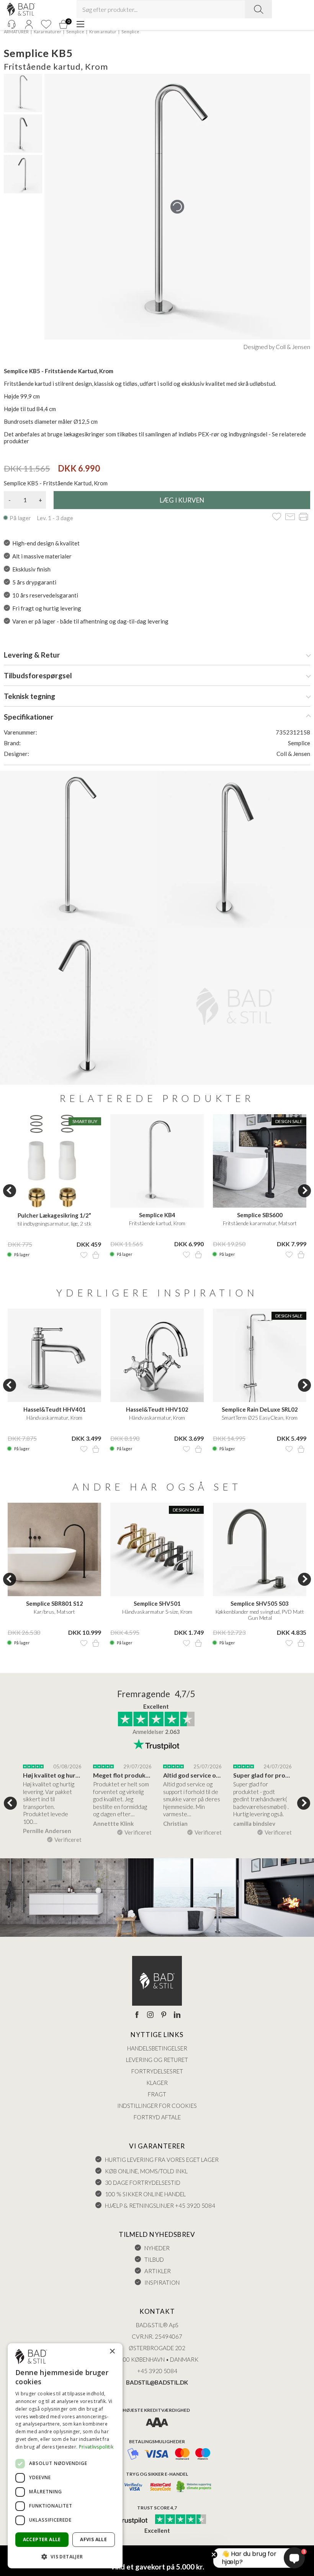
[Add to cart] (96, 1255)
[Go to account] (29, 24)
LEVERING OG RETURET (157, 2060)
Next (304, 1191)
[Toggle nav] (80, 24)
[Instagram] (150, 2015)
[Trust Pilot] (128, 2520)
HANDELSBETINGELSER (157, 2048)
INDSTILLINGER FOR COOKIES (157, 2106)
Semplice (75, 32)
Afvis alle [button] (93, 2539)
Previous (10, 1191)
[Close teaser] (214, 2555)
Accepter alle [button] (42, 2539)
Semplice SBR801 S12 (55, 1603)
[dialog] (65, 2456)
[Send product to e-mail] (290, 517)
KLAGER (157, 2083)
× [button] (112, 2352)
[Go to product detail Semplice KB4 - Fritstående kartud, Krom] (157, 1161)
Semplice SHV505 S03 (260, 1603)
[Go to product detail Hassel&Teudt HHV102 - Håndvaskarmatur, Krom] (157, 1355)
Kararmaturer (47, 32)
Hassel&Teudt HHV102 (157, 1409)
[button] (65, 2556)
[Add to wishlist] (277, 517)
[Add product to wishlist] (84, 1255)
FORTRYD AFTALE (157, 2117)
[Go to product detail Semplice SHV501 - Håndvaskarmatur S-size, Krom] (157, 1549)
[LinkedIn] (177, 2015)
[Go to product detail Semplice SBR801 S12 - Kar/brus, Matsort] (54, 1549)
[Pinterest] (164, 2015)
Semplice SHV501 (157, 1603)
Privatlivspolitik (96, 2447)
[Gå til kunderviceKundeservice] (11, 24)
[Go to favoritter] (46, 24)
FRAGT (157, 2094)
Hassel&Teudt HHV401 (55, 1409)
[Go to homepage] (21, 9)
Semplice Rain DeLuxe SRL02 (260, 1409)
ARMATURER (16, 32)
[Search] (258, 9)
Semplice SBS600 (260, 1215)
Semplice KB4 (157, 1215)
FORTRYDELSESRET (157, 2071)
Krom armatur (103, 32)
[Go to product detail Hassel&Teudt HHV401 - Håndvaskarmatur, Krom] (54, 1355)
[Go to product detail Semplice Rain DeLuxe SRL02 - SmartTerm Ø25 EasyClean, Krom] (260, 1355)
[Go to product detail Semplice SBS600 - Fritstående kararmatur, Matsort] (260, 1161)
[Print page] (303, 517)
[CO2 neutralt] (194, 2487)
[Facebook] (137, 2015)
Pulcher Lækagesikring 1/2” (54, 1215)
